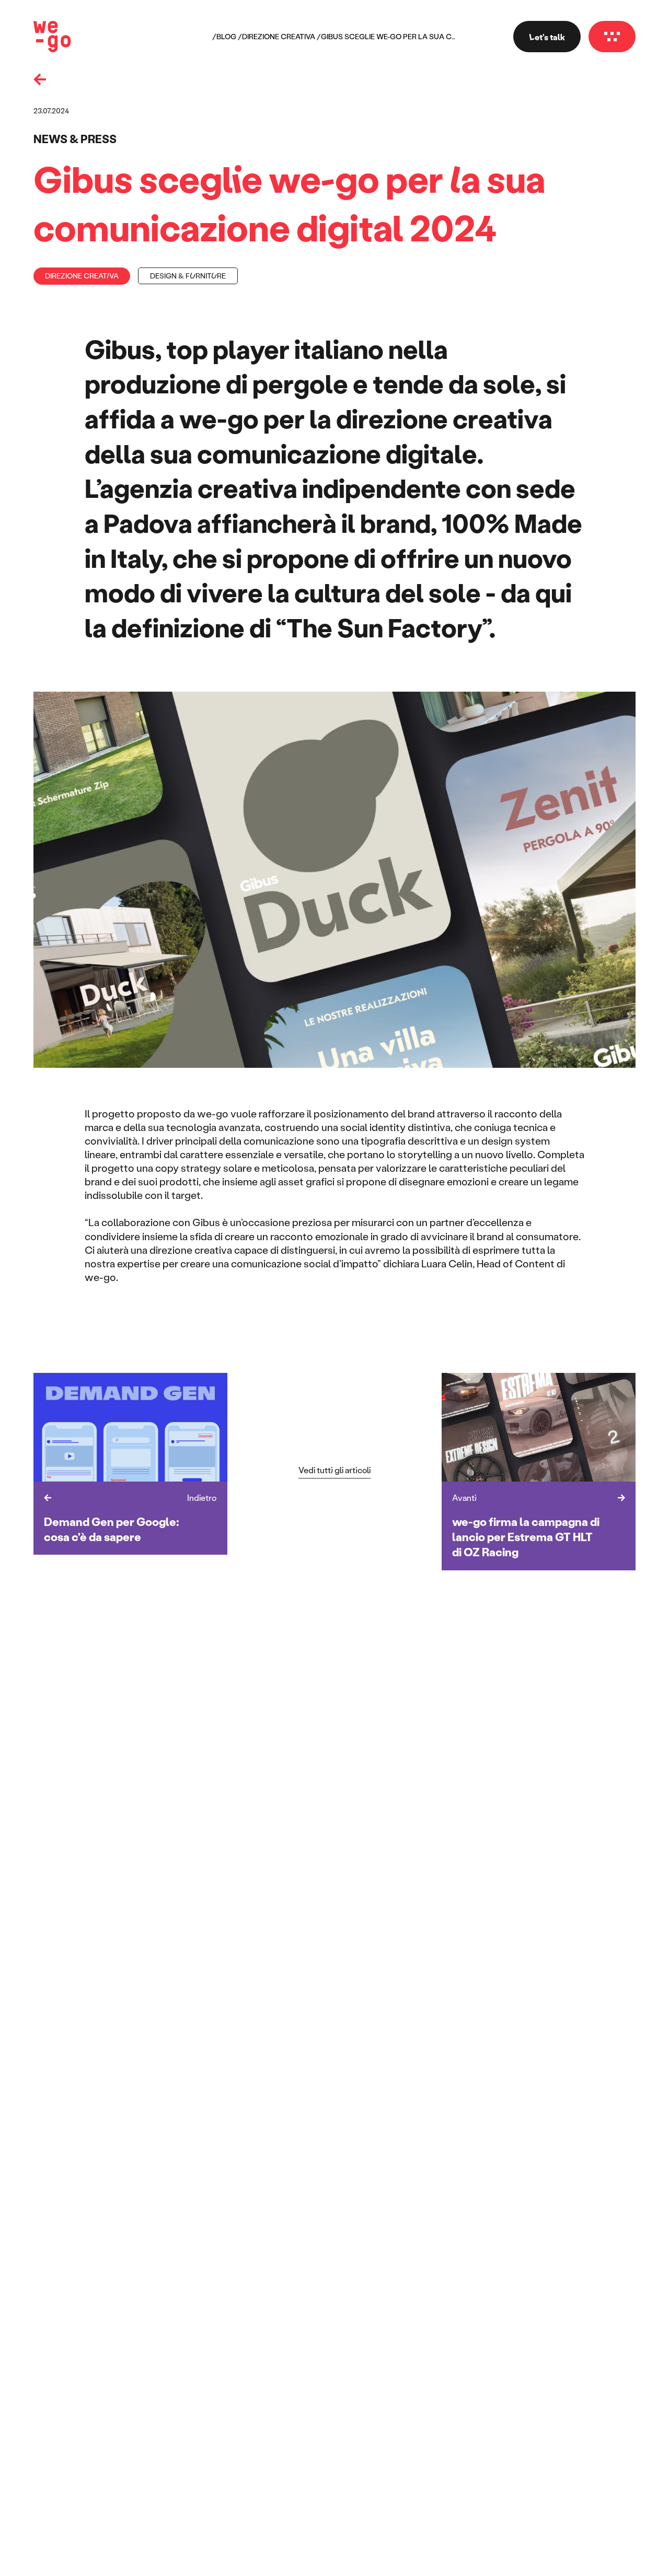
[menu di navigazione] (612, 37)
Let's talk (547, 37)
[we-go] (52, 37)
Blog (226, 37)
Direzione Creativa (279, 37)
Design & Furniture (188, 276)
